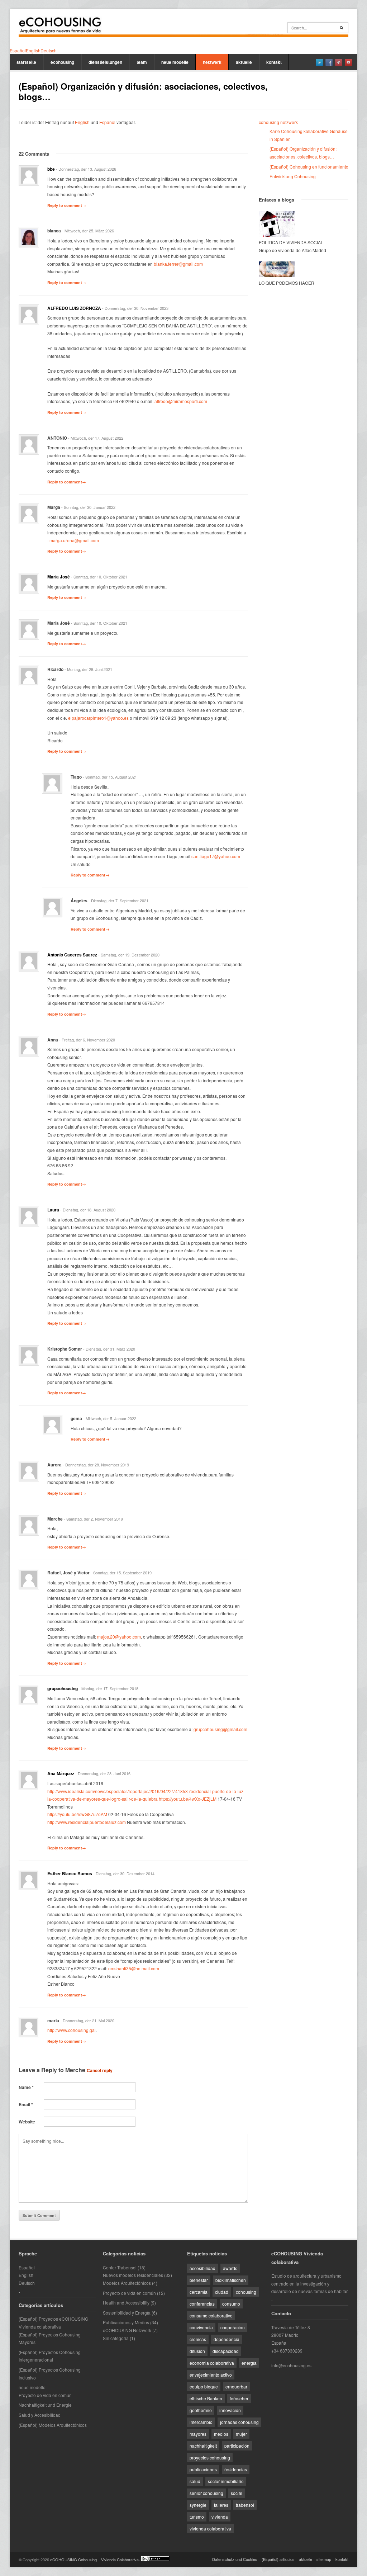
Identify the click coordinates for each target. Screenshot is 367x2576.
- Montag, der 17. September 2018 (109, 1688)
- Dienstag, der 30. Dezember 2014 (124, 1873)
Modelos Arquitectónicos (127, 2283)
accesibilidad (202, 2268)
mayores (198, 2434)
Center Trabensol (120, 2267)
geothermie (201, 2410)
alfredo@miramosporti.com (181, 401)
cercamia (199, 2292)
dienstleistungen (105, 62)
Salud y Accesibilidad (40, 2415)
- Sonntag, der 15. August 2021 (110, 777)
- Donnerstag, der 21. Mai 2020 (87, 2020)
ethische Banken (206, 2398)
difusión (197, 2351)
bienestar (199, 2280)
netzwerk (212, 62)
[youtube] (348, 62)
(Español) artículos (278, 2559)
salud (195, 2481)
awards (230, 2268)
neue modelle (175, 62)
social (237, 2493)
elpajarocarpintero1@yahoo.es (98, 718)
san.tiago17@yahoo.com (216, 856)
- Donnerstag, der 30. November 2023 (135, 308)
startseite (26, 62)
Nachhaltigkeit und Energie (45, 2405)
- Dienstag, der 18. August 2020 (88, 1210)
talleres (221, 2505)
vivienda (220, 2517)
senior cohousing (206, 2493)
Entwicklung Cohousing (293, 176)
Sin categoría (116, 2338)
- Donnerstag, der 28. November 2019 (96, 1465)
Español (107, 122)
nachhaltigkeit (203, 2446)
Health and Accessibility (126, 2303)
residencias (236, 2469)
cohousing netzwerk (278, 122)
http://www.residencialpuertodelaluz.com (87, 1822)
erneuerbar (236, 2386)
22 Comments (34, 154)
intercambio (201, 2422)
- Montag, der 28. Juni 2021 (88, 669)
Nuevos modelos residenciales (133, 2275)
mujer (241, 2434)
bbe (51, 169)
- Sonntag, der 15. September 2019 (121, 1573)
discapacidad (226, 2351)
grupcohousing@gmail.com (220, 1729)
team (142, 62)
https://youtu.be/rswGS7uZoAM (77, 1814)
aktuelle (244, 62)
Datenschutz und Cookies (235, 2559)
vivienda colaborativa (210, 2528)
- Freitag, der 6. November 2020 (87, 1040)
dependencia (227, 2339)
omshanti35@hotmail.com (134, 1968)
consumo (231, 2304)
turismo (197, 2517)
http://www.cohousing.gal (72, 2030)
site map (324, 2559)
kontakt (274, 62)
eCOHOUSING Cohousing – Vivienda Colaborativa (94, 2560)
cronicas (198, 2339)
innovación (230, 2410)
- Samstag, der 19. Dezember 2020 (129, 955)
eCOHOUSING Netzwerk (127, 2330)
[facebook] (329, 62)
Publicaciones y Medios (126, 2322)
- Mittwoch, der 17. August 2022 (96, 438)
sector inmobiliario (226, 2481)
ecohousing (62, 62)
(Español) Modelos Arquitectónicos (53, 2425)
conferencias (202, 2304)
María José (59, 577)
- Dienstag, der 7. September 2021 (118, 901)
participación (237, 2446)
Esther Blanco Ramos (70, 1873)
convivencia (201, 2327)
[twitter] (319, 62)
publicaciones (203, 2469)
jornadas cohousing (239, 2422)
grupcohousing (63, 1688)
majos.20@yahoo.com (119, 1637)
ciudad (222, 2292)
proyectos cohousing (210, 2457)
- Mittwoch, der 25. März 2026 (88, 231)
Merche (75, 2070)
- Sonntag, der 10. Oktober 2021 (99, 577)
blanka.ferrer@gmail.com (178, 264)
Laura (53, 1210)
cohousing (246, 2292)
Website (27, 2122)
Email (26, 2104)
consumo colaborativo (211, 2315)
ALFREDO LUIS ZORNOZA (74, 308)
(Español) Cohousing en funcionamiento (309, 167)
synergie (198, 2505)
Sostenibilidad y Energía (127, 2313)
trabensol (245, 2505)
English (82, 122)
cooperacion (233, 2327)
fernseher (239, 2398)
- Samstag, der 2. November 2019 (93, 1519)
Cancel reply (100, 2070)
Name (26, 2087)
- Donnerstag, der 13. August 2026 (86, 169)
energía (249, 2363)
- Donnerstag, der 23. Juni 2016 (103, 1773)
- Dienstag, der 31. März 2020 (109, 1349)
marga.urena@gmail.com (74, 540)
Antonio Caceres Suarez (72, 955)
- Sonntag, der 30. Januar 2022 (88, 507)
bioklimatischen (231, 2280)
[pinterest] (339, 62)
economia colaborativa (212, 2363)
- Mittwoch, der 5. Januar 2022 (110, 1418)
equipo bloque (204, 2386)
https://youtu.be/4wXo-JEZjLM (188, 1799)
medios (221, 2434)
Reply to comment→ (67, 205)
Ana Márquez (61, 1773)
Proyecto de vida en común (45, 2395)
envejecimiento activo (211, 2375)
